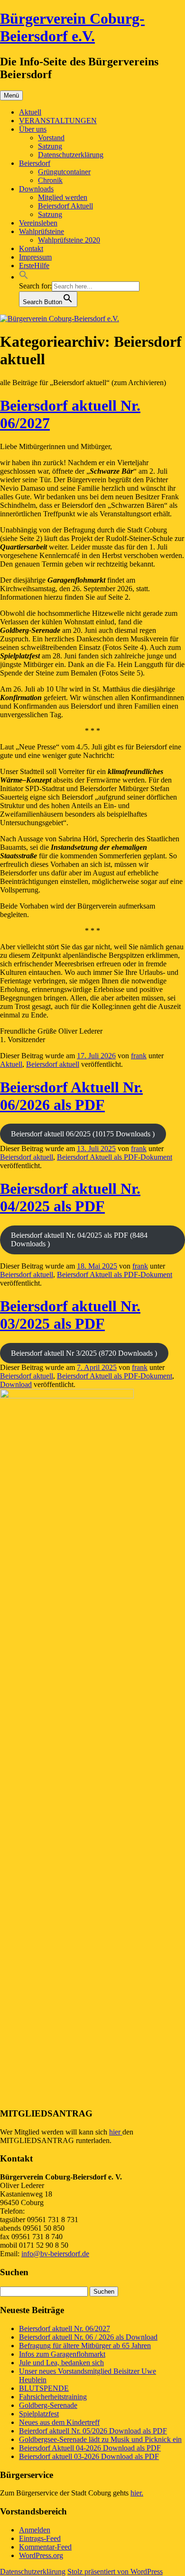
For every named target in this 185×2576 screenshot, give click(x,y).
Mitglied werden (63, 197)
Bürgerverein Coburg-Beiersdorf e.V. (72, 27)
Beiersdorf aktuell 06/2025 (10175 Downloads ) (83, 1134)
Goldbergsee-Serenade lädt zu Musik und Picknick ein (100, 2439)
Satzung (50, 146)
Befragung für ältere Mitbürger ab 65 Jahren (85, 2346)
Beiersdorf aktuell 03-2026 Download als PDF (89, 2456)
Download (16, 1384)
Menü (11, 95)
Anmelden (35, 2530)
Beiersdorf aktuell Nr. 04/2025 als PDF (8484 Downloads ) (79, 1239)
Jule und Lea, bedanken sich (61, 2363)
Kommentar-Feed (45, 2547)
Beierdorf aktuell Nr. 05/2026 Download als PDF (93, 2431)
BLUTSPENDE (44, 2388)
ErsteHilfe (34, 266)
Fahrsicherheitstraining (53, 2397)
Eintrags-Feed (40, 2538)
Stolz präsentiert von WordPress (115, 2571)
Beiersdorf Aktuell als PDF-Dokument (115, 1157)
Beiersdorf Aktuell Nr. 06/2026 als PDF (71, 1096)
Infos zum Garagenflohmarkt (62, 2354)
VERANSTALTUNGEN (58, 121)
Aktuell (30, 112)
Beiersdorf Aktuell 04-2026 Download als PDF (90, 2448)
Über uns (33, 129)
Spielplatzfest (39, 2414)
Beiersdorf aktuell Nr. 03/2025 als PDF (70, 1315)
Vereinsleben (38, 223)
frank (139, 1056)
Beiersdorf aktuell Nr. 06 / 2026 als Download (88, 2337)
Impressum (35, 257)
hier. (137, 2493)
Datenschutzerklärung (71, 155)
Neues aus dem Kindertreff (59, 2422)
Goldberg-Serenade (48, 2405)
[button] (24, 277)
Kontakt (31, 248)
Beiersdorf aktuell (53, 1064)
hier (116, 2132)
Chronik (50, 180)
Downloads (36, 189)
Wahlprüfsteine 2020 (69, 240)
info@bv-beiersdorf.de (55, 2254)
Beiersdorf (35, 163)
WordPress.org (41, 2555)
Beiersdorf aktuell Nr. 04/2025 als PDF (70, 1197)
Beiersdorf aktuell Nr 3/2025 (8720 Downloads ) (84, 1353)
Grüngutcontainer (64, 172)
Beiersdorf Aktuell (65, 206)
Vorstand (51, 138)
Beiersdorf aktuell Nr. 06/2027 (65, 2328)
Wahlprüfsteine (42, 231)
